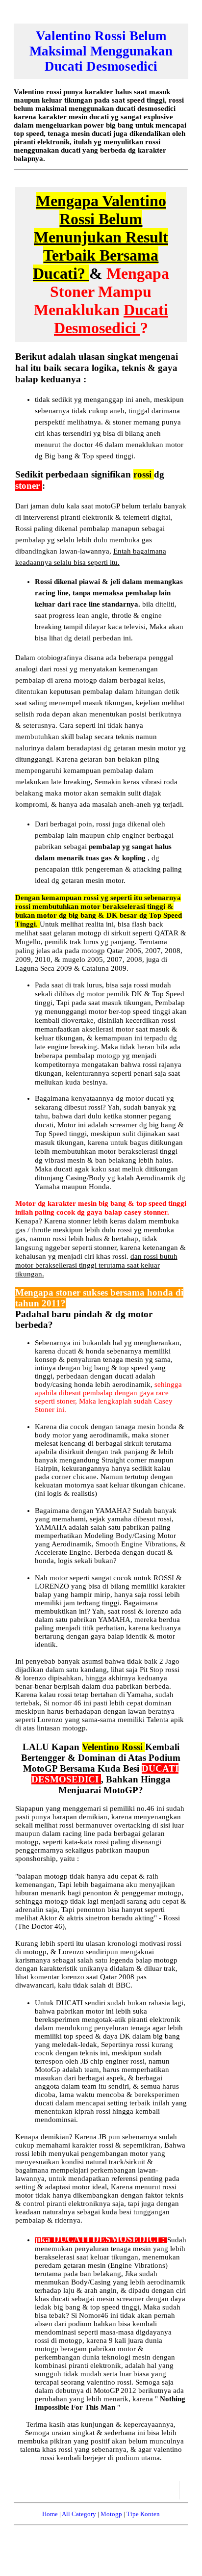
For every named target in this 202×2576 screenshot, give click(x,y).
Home (50, 2514)
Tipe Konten (143, 2514)
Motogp (111, 2514)
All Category (79, 2514)
